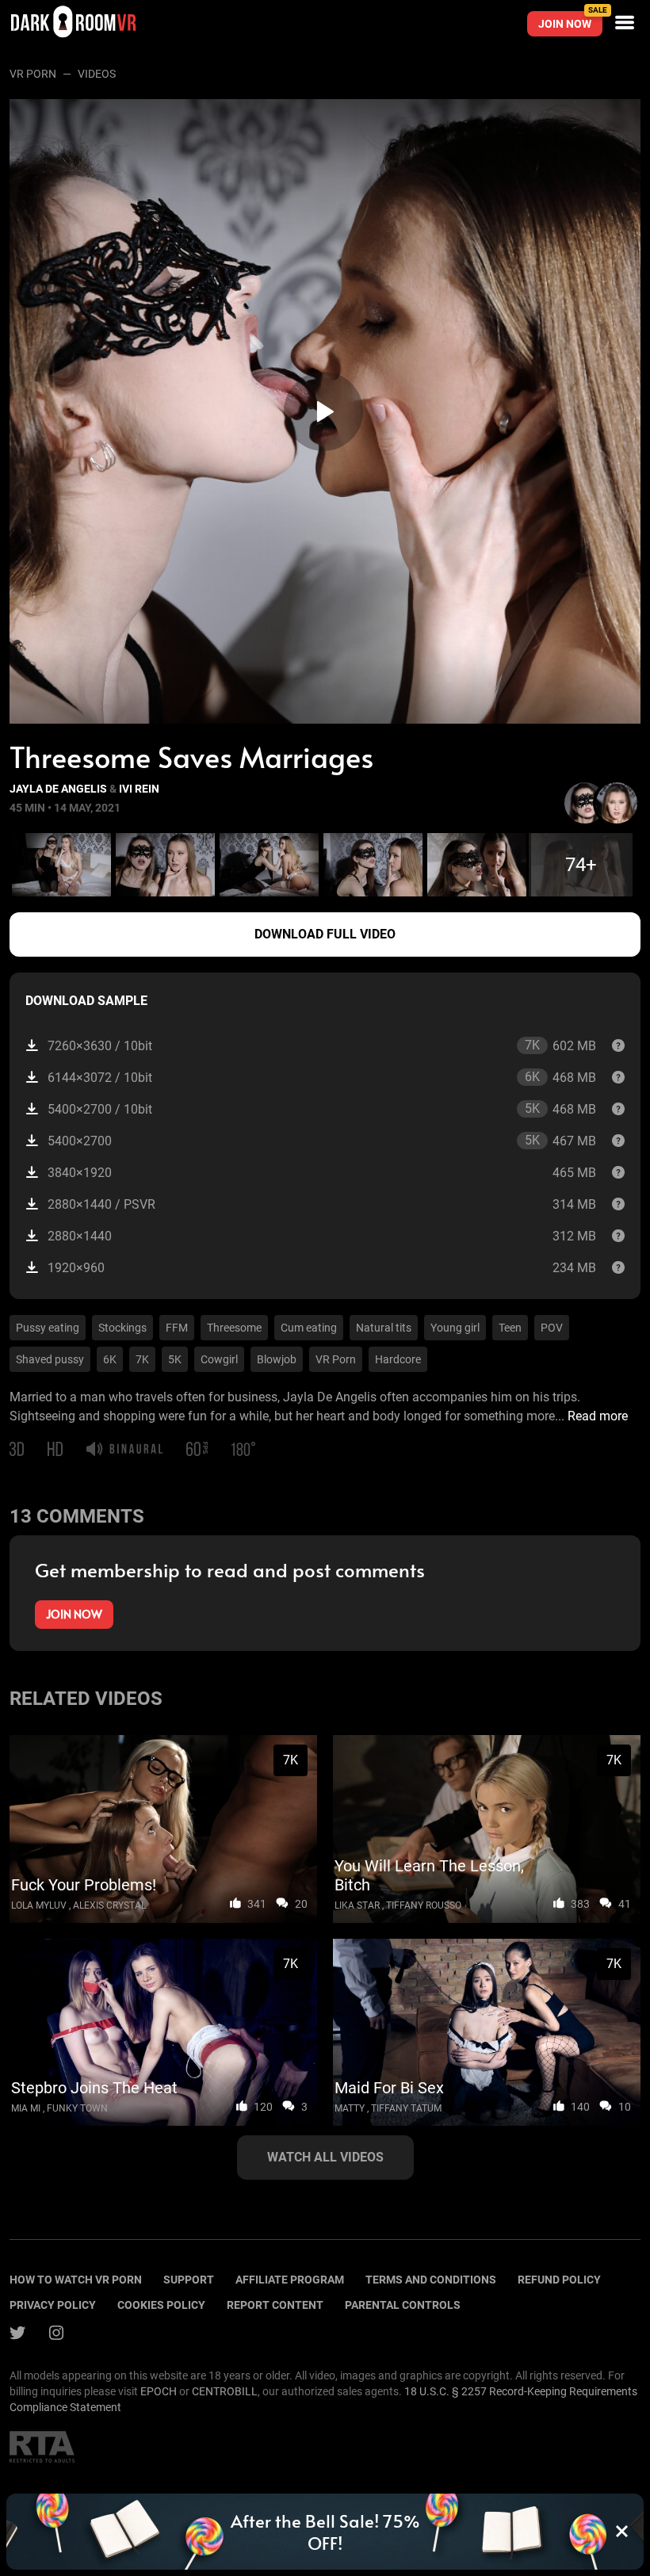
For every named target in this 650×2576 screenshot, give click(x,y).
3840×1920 (322, 1173)
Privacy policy (53, 2305)
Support (189, 2280)
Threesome (234, 1328)
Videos (97, 74)
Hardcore (398, 1359)
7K (142, 1359)
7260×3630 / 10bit (322, 1045)
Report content (275, 2305)
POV (552, 1328)
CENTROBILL (225, 2391)
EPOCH (159, 2391)
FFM (177, 1328)
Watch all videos (325, 2157)
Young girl (455, 1328)
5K (175, 1359)
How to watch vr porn (76, 2280)
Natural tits (384, 1328)
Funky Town (77, 2108)
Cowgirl (219, 1359)
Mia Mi (26, 2108)
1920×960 (322, 1268)
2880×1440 (322, 1236)
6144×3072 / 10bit (322, 1077)
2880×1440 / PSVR (322, 1204)
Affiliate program (290, 2280)
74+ (581, 865)
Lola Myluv (39, 1905)
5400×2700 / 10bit (322, 1109)
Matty (350, 2108)
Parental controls (403, 2305)
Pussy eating (48, 1328)
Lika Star (357, 1905)
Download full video (325, 934)
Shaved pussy (50, 1359)
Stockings (122, 1328)
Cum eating (309, 1328)
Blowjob (277, 1359)
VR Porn (33, 74)
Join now (570, 21)
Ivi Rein (139, 789)
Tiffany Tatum (406, 2108)
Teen (510, 1328)
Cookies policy (161, 2305)
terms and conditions (431, 2280)
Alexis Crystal (109, 1905)
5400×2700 (322, 1141)
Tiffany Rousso (424, 1905)
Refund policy (559, 2280)
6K (110, 1359)
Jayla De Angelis (58, 789)
